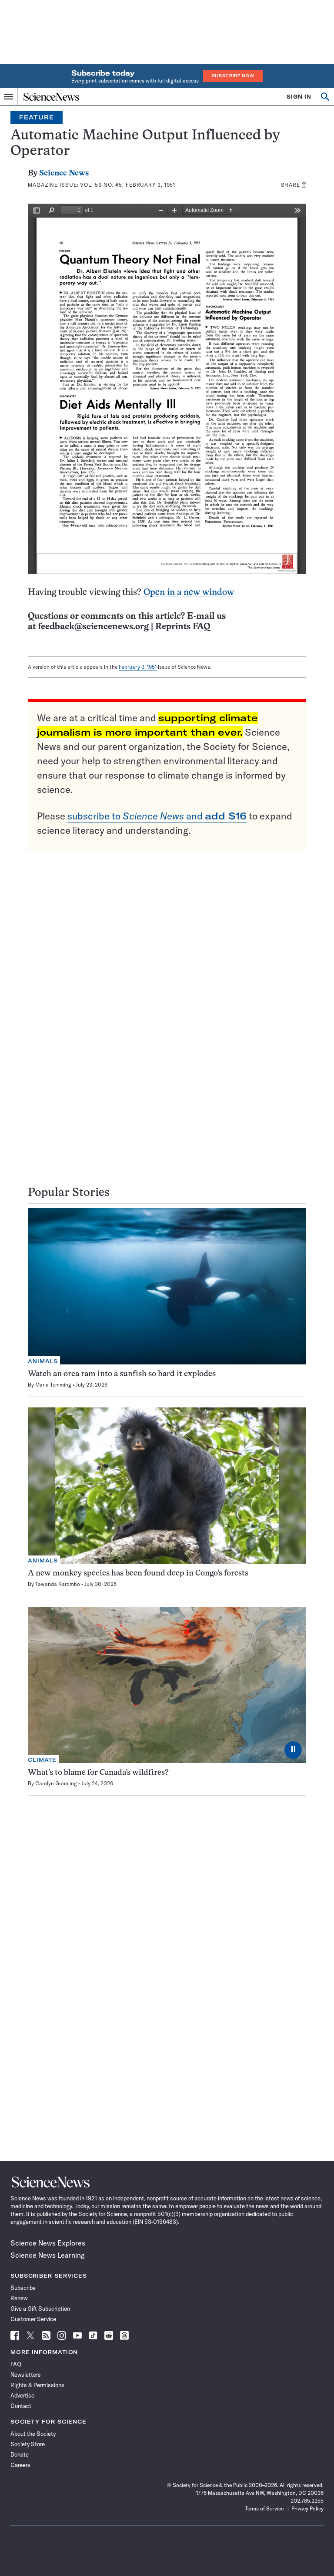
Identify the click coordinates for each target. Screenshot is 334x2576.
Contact (21, 2406)
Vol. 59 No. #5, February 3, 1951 (128, 185)
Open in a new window (189, 593)
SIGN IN (299, 97)
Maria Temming (53, 1385)
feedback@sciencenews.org (93, 627)
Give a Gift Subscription (40, 2308)
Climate (42, 1760)
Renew (19, 2298)
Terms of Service (264, 2508)
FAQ (16, 2364)
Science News (64, 173)
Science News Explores (48, 2243)
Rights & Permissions (37, 2385)
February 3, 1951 (138, 667)
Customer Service (33, 2319)
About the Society (33, 2434)
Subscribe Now (233, 76)
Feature (37, 117)
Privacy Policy (307, 2508)
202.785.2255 (307, 2501)
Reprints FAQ (183, 627)
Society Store (28, 2444)
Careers (20, 2465)
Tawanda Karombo (58, 1584)
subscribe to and (157, 816)
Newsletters (26, 2375)
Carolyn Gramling (56, 1783)
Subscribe (23, 2288)
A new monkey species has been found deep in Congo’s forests (138, 1574)
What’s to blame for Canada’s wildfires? (98, 1773)
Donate (20, 2454)
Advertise (22, 2395)
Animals (43, 1361)
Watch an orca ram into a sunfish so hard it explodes (122, 1374)
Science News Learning (48, 2255)
